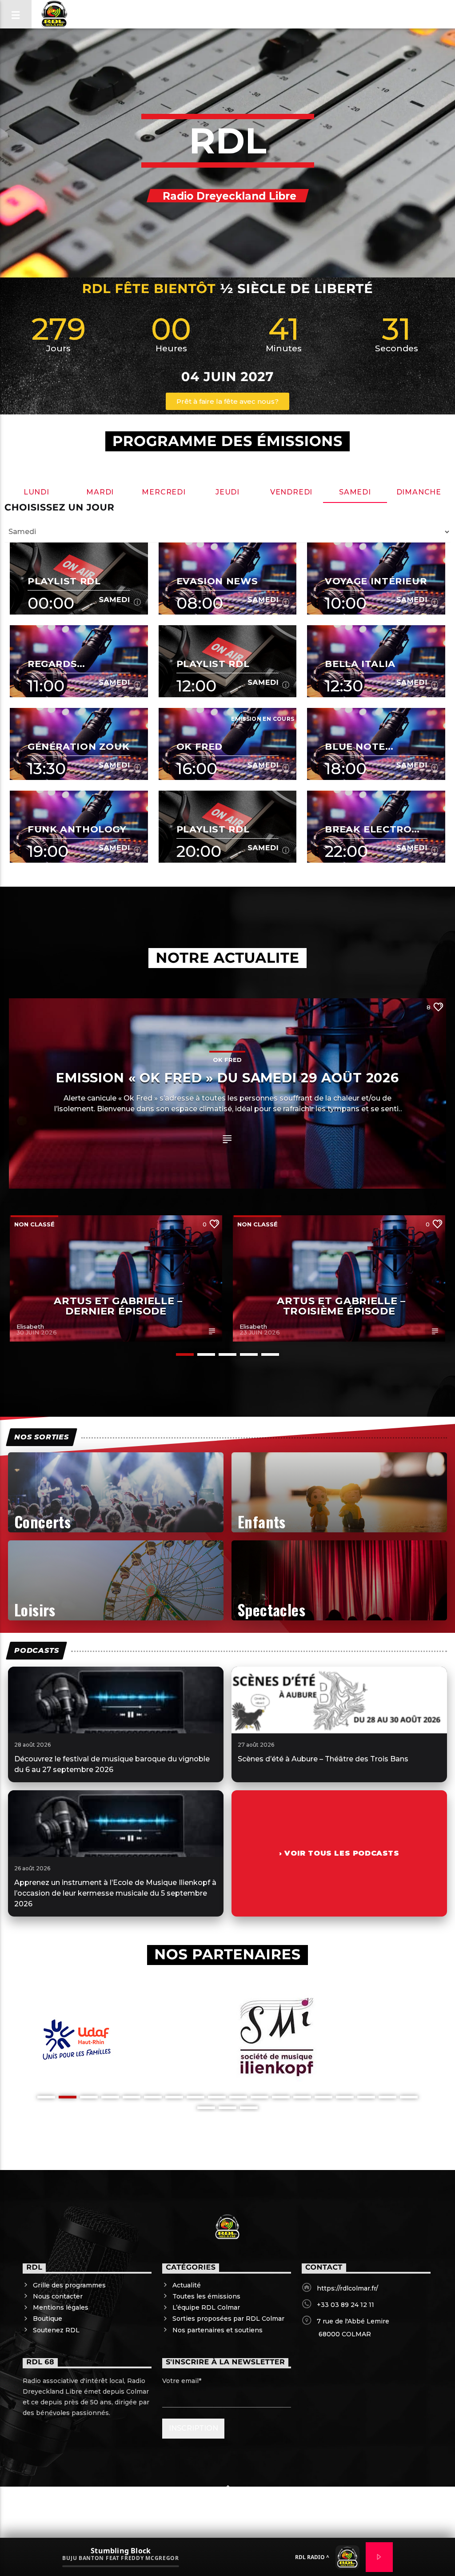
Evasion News (217, 581)
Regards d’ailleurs (58, 664)
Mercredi (164, 492)
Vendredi (291, 492)
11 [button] (259, 2097)
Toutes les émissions (206, 2296)
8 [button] (196, 2097)
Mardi (100, 492)
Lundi (36, 492)
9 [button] (217, 2097)
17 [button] (387, 2097)
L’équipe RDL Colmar (206, 2307)
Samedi (355, 492)
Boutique (48, 2319)
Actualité (187, 2285)
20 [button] (227, 2108)
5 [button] (270, 1354)
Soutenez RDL (56, 2330)
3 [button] (227, 1354)
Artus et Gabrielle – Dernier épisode (118, 1306)
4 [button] (249, 1354)
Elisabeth (30, 1326)
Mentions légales (61, 2307)
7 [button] (174, 2097)
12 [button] (281, 2097)
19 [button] (206, 2108)
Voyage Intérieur (376, 581)
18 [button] (409, 2097)
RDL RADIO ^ (312, 2557)
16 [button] (366, 2097)
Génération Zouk (78, 746)
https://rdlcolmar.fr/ (347, 2288)
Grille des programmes (69, 2285)
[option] (116, 1278)
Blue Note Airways (355, 746)
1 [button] (185, 1354)
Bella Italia (360, 664)
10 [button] (238, 2097)
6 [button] (153, 2097)
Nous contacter (58, 2296)
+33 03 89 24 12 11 (345, 2305)
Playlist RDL (64, 581)
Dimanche (419, 492)
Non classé (34, 1224)
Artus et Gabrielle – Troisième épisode (341, 1306)
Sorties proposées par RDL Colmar (228, 2319)
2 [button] (206, 1354)
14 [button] (323, 2097)
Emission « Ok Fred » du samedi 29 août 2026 (227, 1078)
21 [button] (249, 2108)
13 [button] (302, 2097)
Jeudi (227, 492)
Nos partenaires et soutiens (218, 2330)
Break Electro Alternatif (368, 829)
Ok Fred (200, 746)
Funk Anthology (77, 829)
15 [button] (345, 2097)
